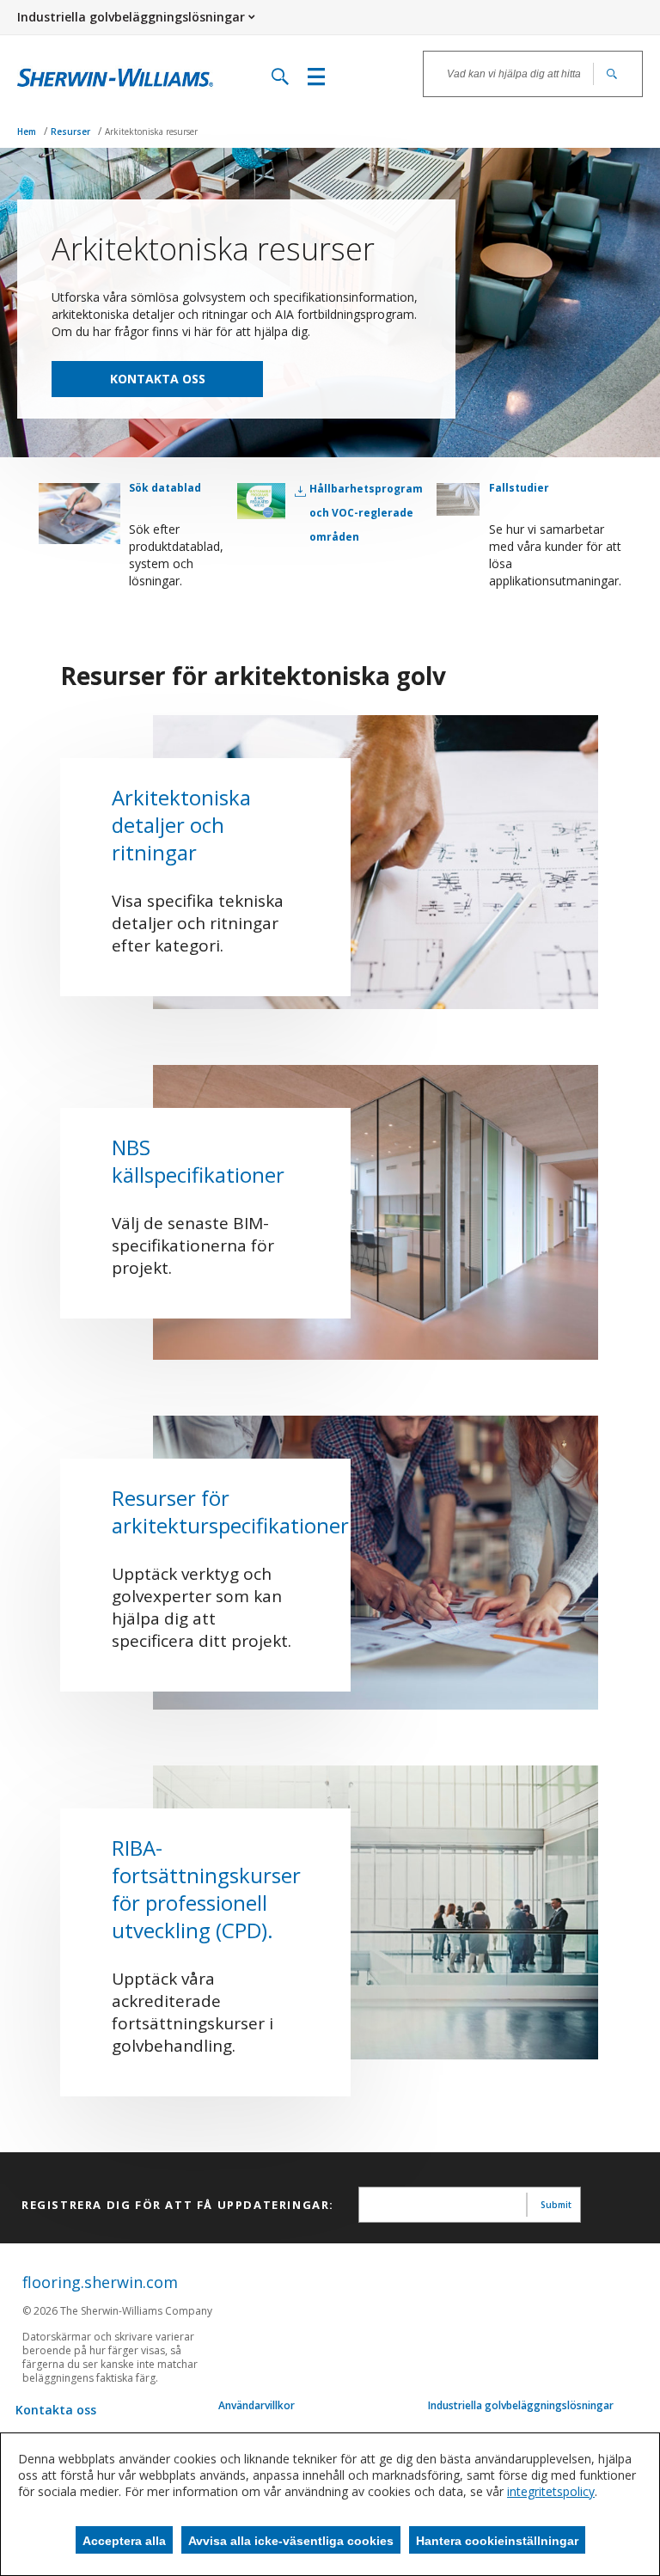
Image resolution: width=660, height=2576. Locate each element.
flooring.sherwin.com (100, 2282)
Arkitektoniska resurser (151, 132)
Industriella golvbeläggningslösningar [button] (131, 17)
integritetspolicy (551, 2491)
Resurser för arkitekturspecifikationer (230, 1511)
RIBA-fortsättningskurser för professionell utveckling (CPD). (206, 1889)
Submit (556, 2205)
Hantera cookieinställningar (497, 2541)
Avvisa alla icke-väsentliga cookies (291, 2541)
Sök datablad (165, 488)
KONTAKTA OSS (158, 379)
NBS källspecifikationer (198, 1161)
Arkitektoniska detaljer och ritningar (181, 825)
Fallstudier (519, 488)
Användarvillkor (257, 2406)
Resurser (72, 132)
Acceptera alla (124, 2541)
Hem (28, 132)
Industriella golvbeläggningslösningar (521, 2406)
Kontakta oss (56, 2410)
